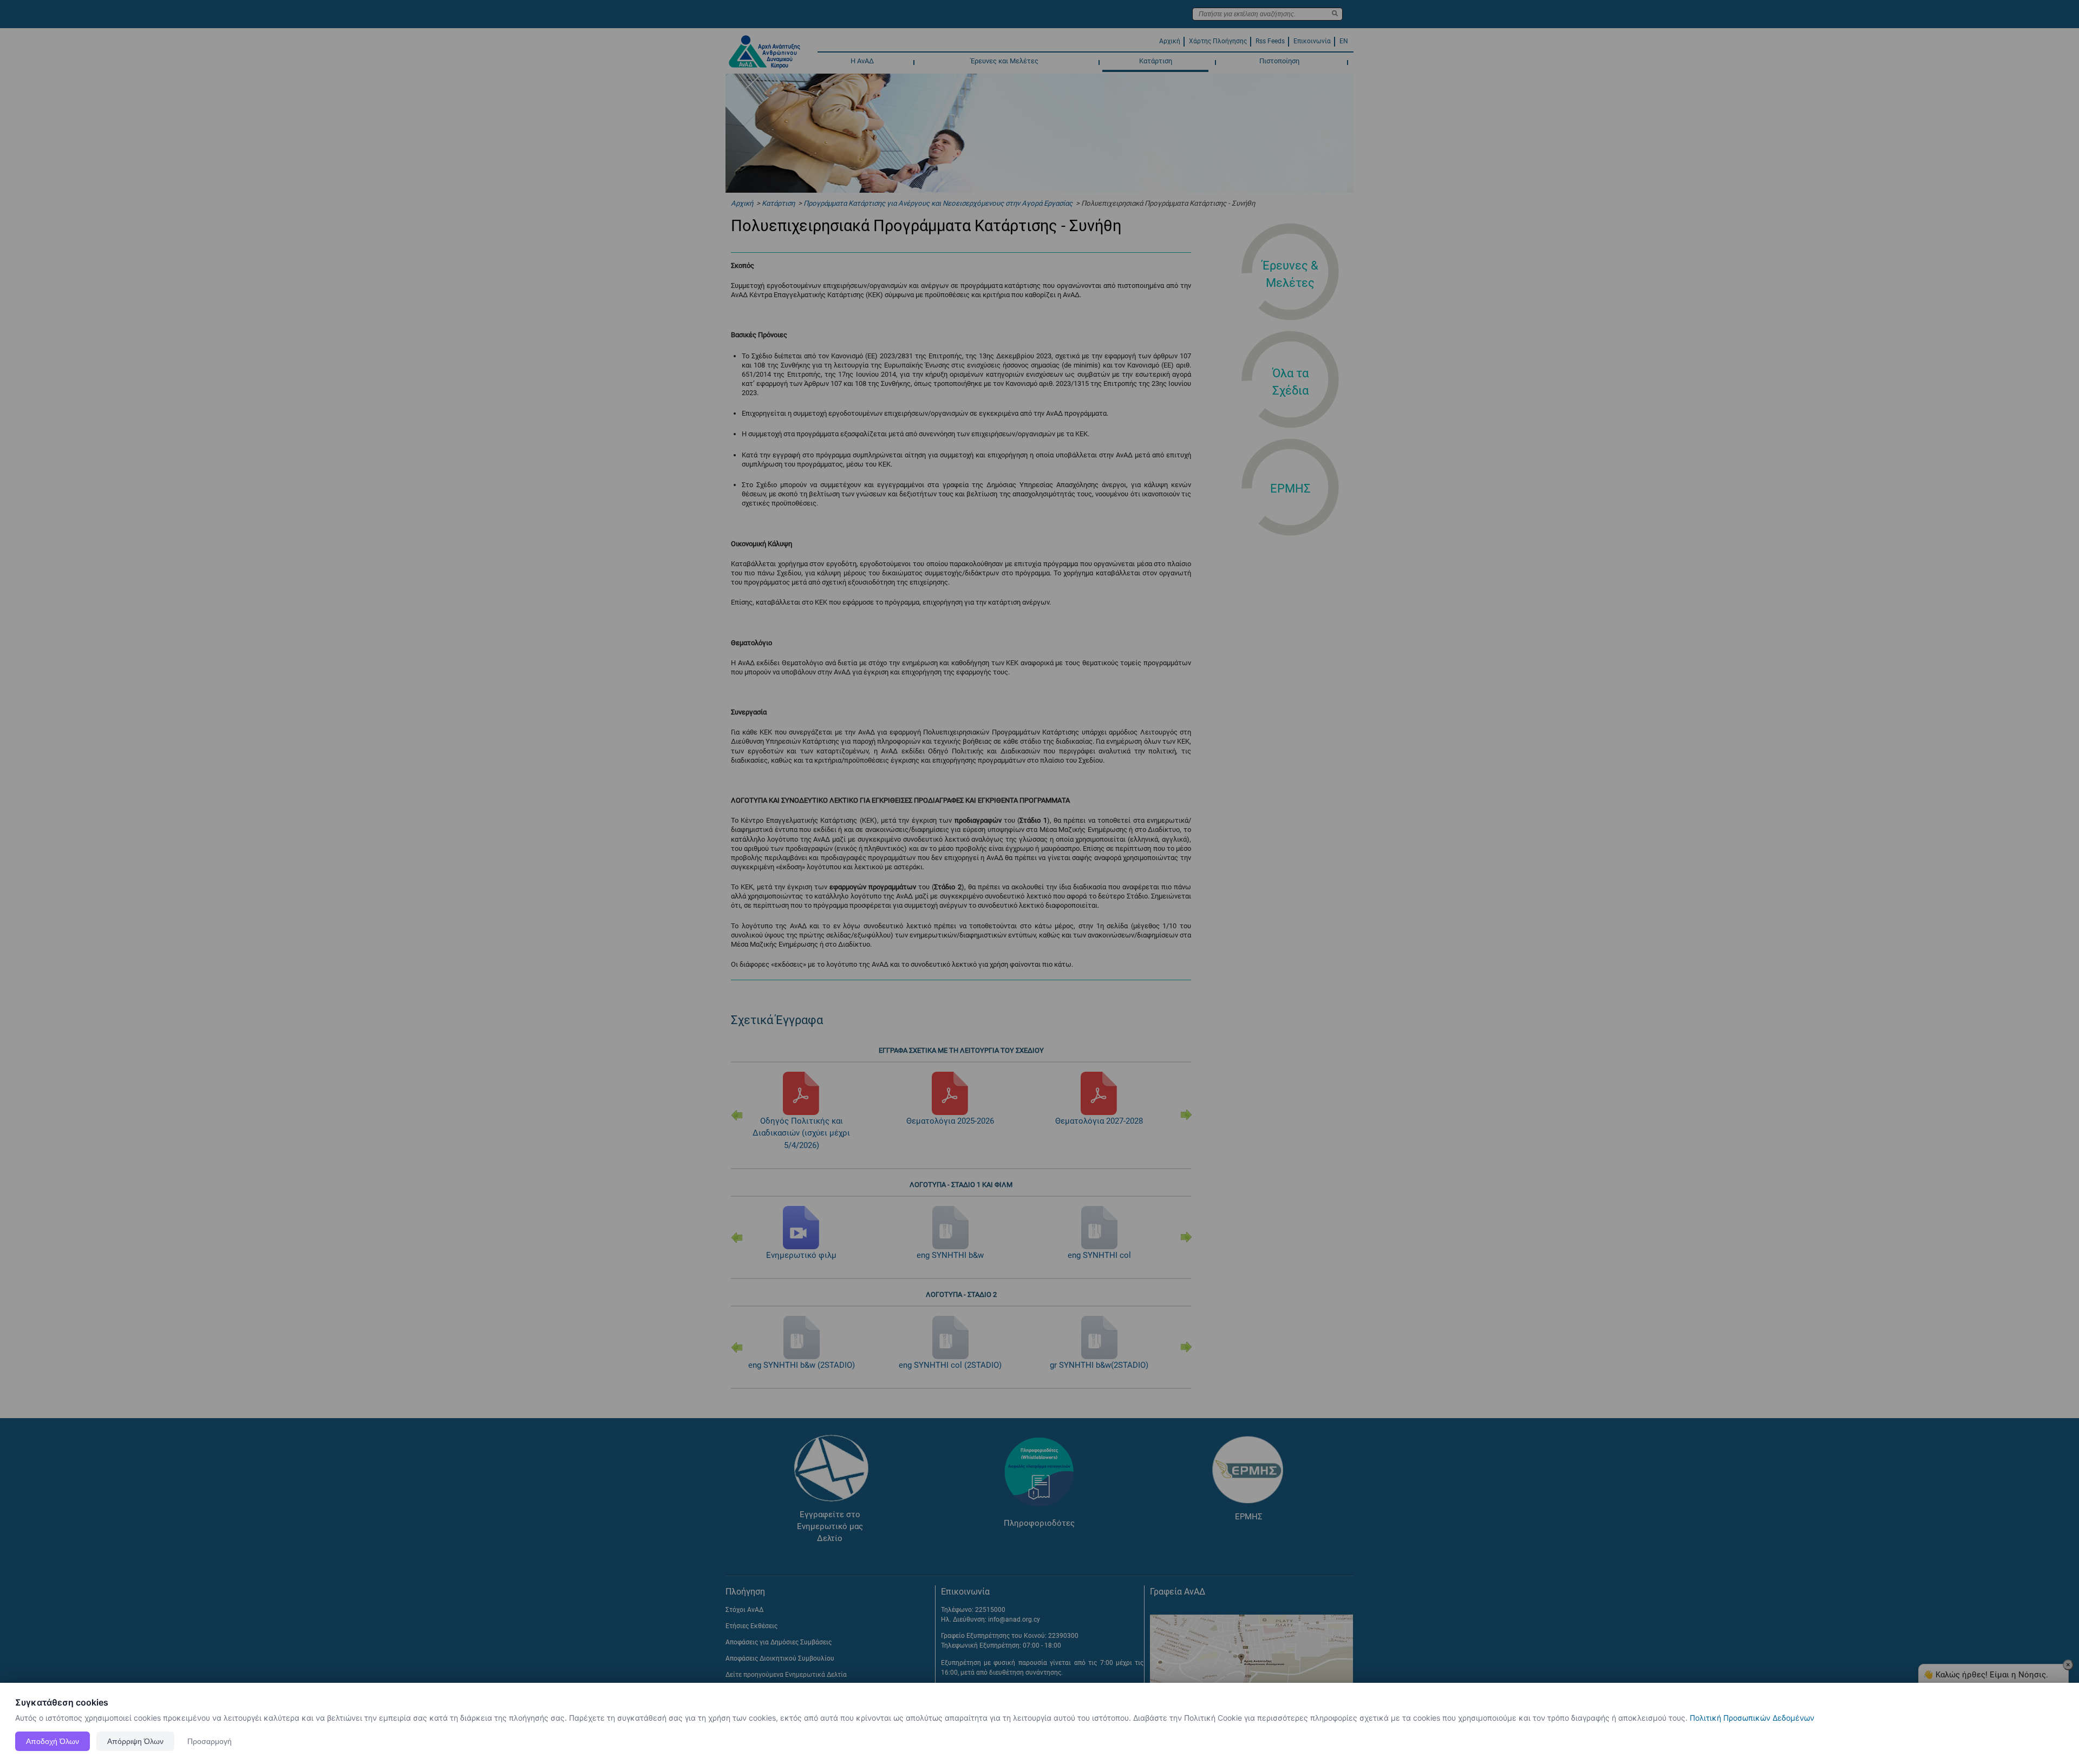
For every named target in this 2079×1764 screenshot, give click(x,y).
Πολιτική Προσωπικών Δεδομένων (1752, 1718)
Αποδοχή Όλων (53, 1741)
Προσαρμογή (210, 1741)
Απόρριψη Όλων (135, 1741)
